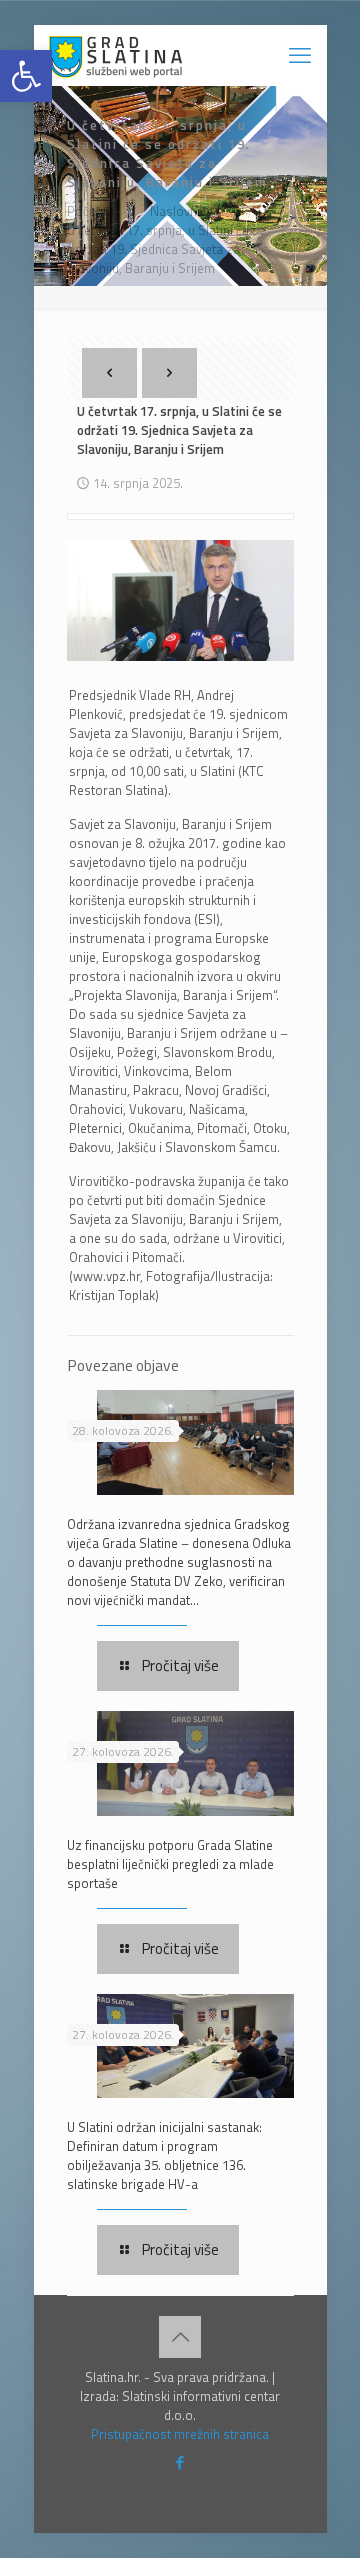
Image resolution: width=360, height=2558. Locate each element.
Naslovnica (181, 211)
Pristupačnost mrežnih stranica (180, 2434)
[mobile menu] (300, 55)
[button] (26, 76)
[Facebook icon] (180, 2462)
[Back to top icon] (180, 2337)
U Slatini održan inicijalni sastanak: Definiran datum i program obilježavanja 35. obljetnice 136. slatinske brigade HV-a (164, 2155)
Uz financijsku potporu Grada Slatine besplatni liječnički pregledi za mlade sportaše (170, 1864)
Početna (90, 211)
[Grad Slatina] (115, 55)
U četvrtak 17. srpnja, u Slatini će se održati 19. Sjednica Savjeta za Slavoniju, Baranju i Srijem (166, 249)
